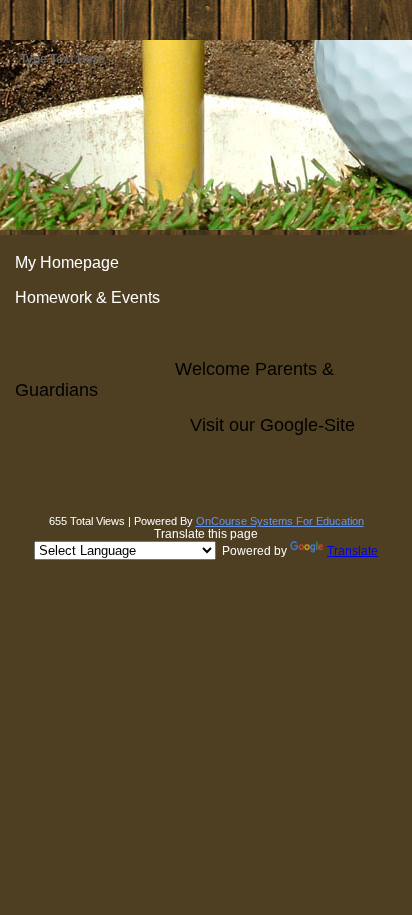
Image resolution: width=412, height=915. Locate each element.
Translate (352, 551)
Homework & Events (87, 297)
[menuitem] (206, 262)
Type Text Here (62, 59)
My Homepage (67, 262)
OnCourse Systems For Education (280, 521)
